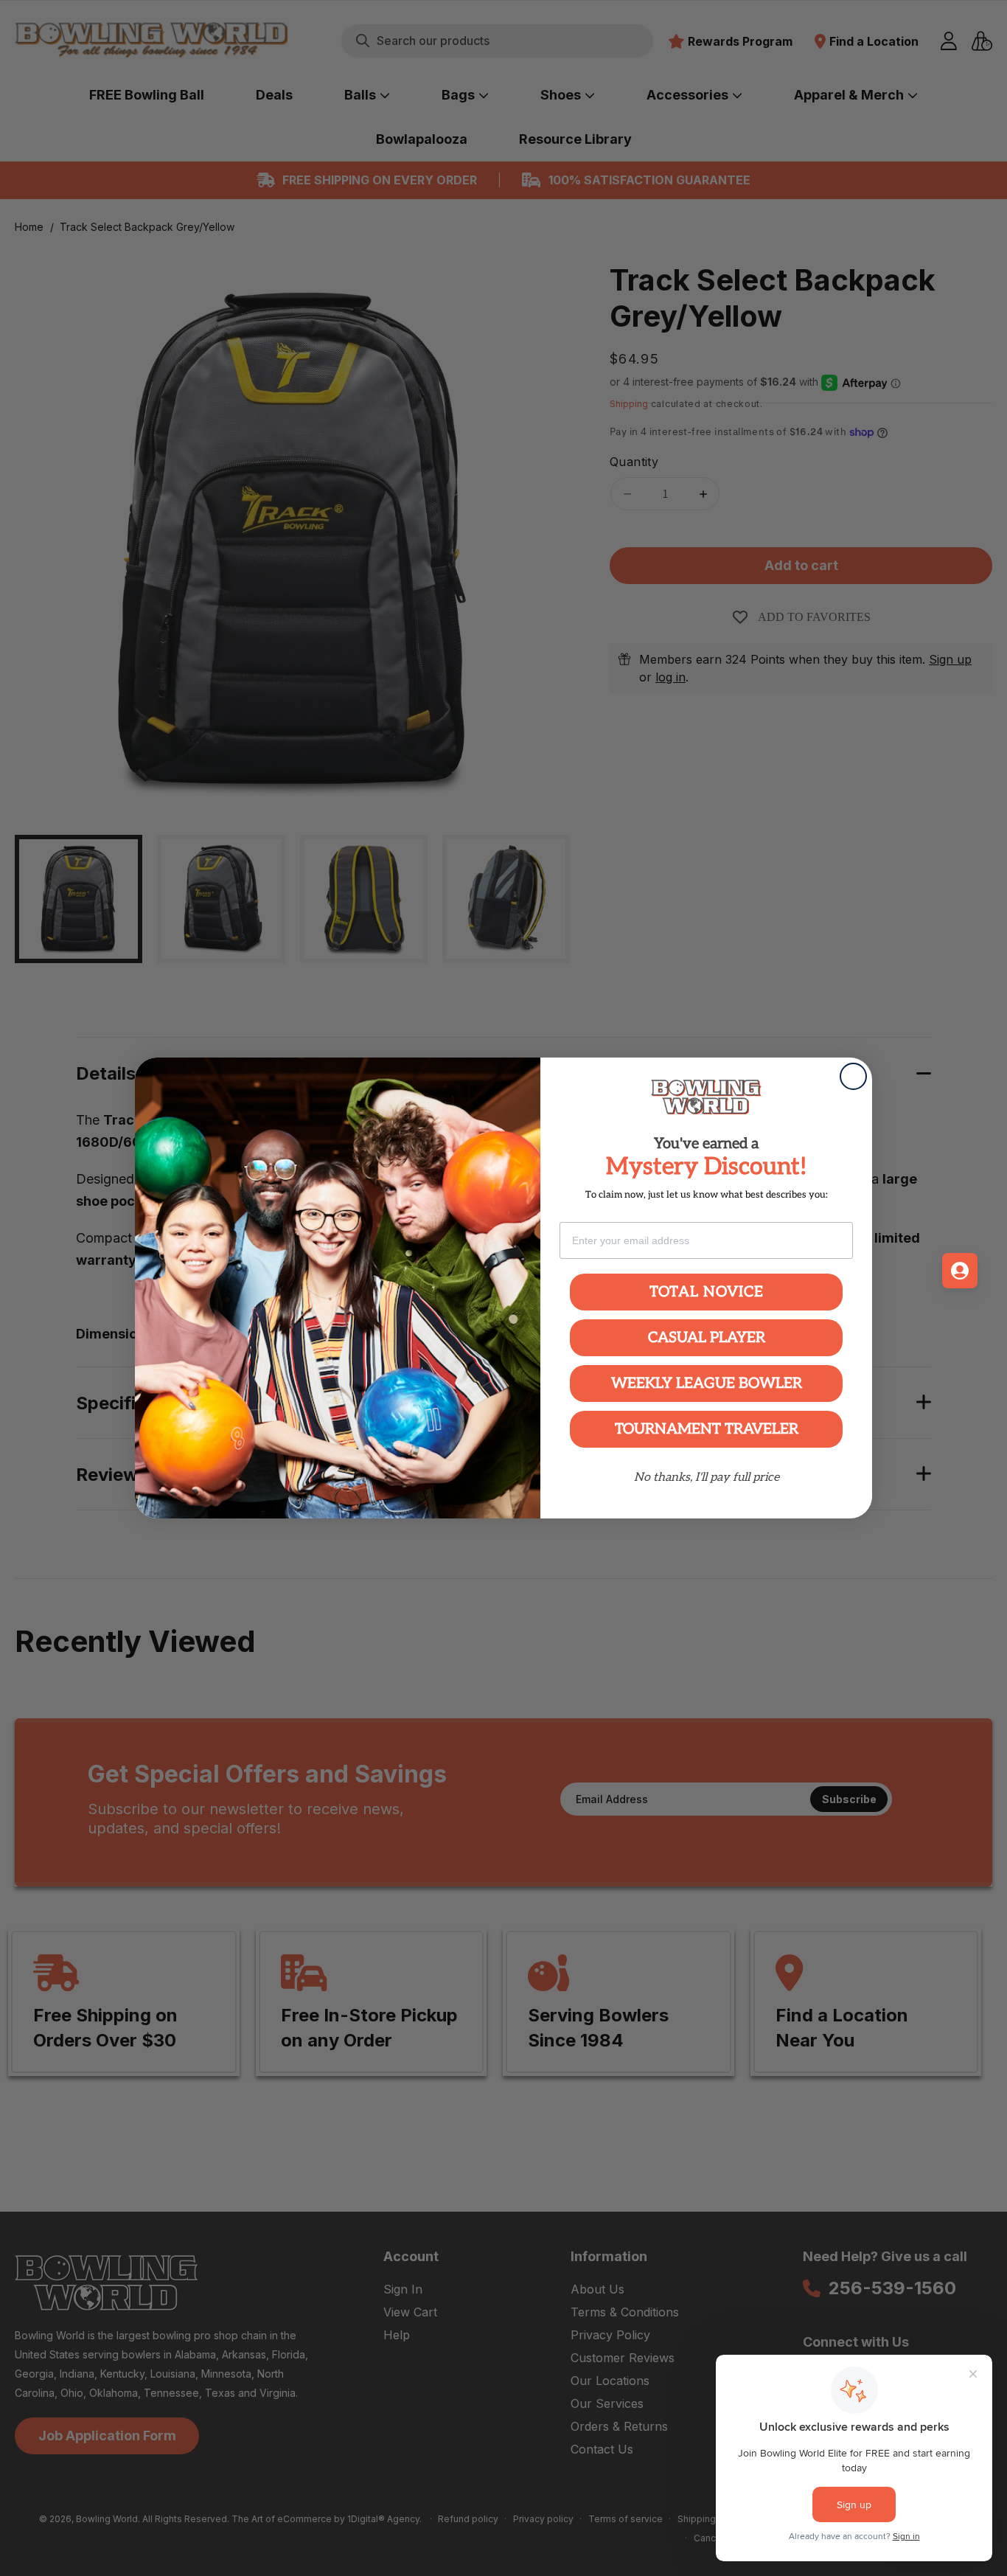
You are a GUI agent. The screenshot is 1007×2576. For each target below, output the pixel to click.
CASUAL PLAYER (707, 1338)
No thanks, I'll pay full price (707, 1478)
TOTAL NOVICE (707, 1292)
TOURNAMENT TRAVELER (707, 1429)
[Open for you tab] (960, 1271)
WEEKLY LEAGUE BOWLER (707, 1384)
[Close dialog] (853, 1076)
